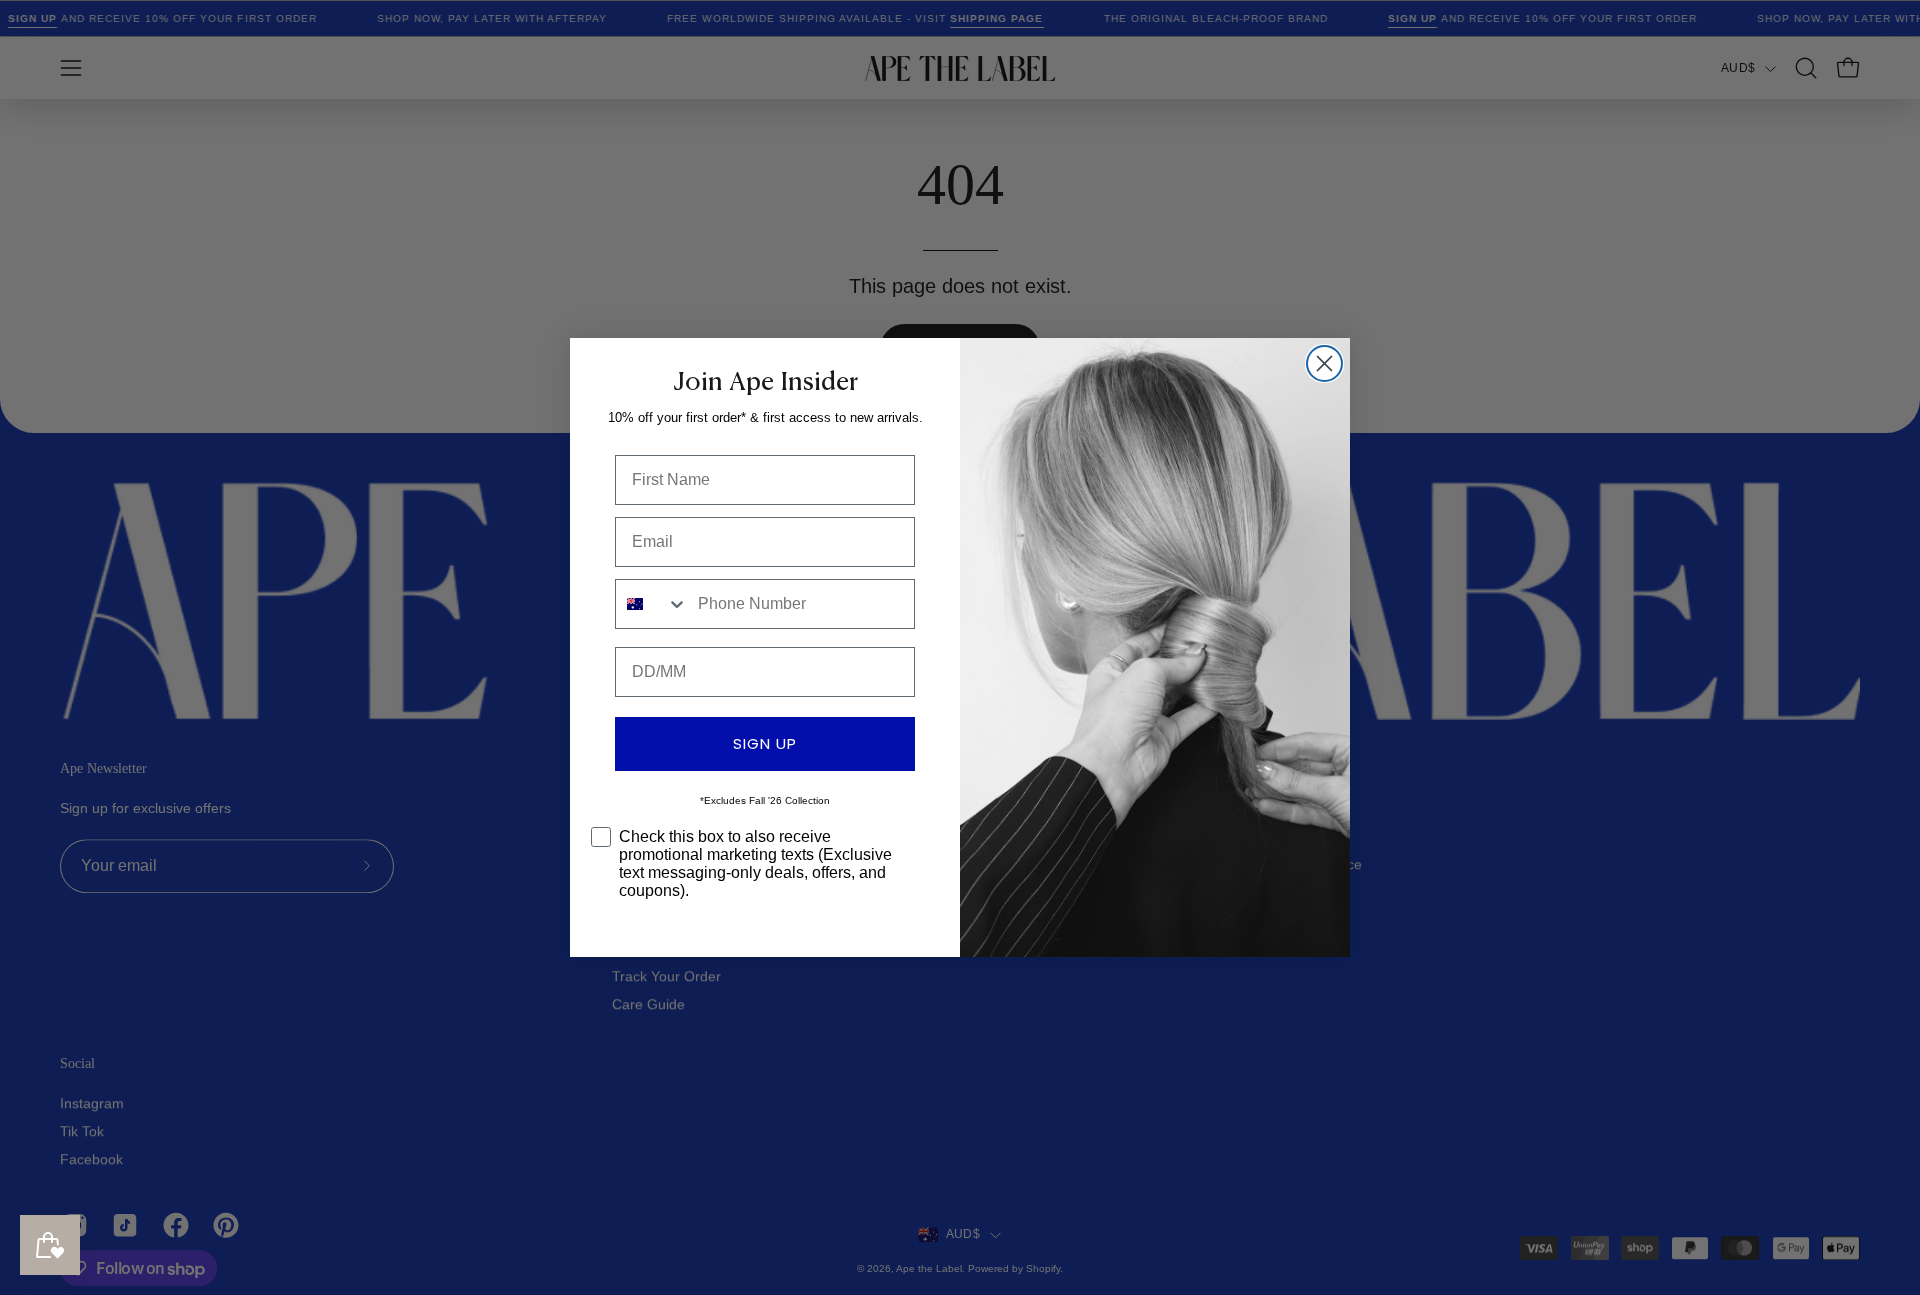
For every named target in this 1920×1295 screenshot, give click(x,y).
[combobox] (652, 604)
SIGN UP (765, 743)
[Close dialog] (1324, 363)
